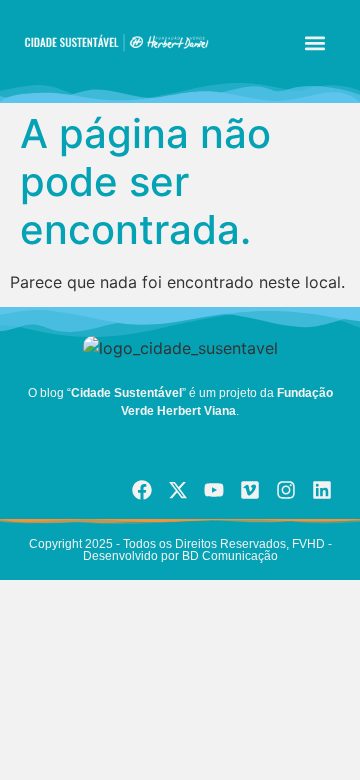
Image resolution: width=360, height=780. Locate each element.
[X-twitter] (178, 490)
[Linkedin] (322, 490)
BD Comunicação (228, 556)
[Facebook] (142, 490)
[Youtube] (214, 490)
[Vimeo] (250, 490)
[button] (315, 42)
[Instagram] (286, 490)
